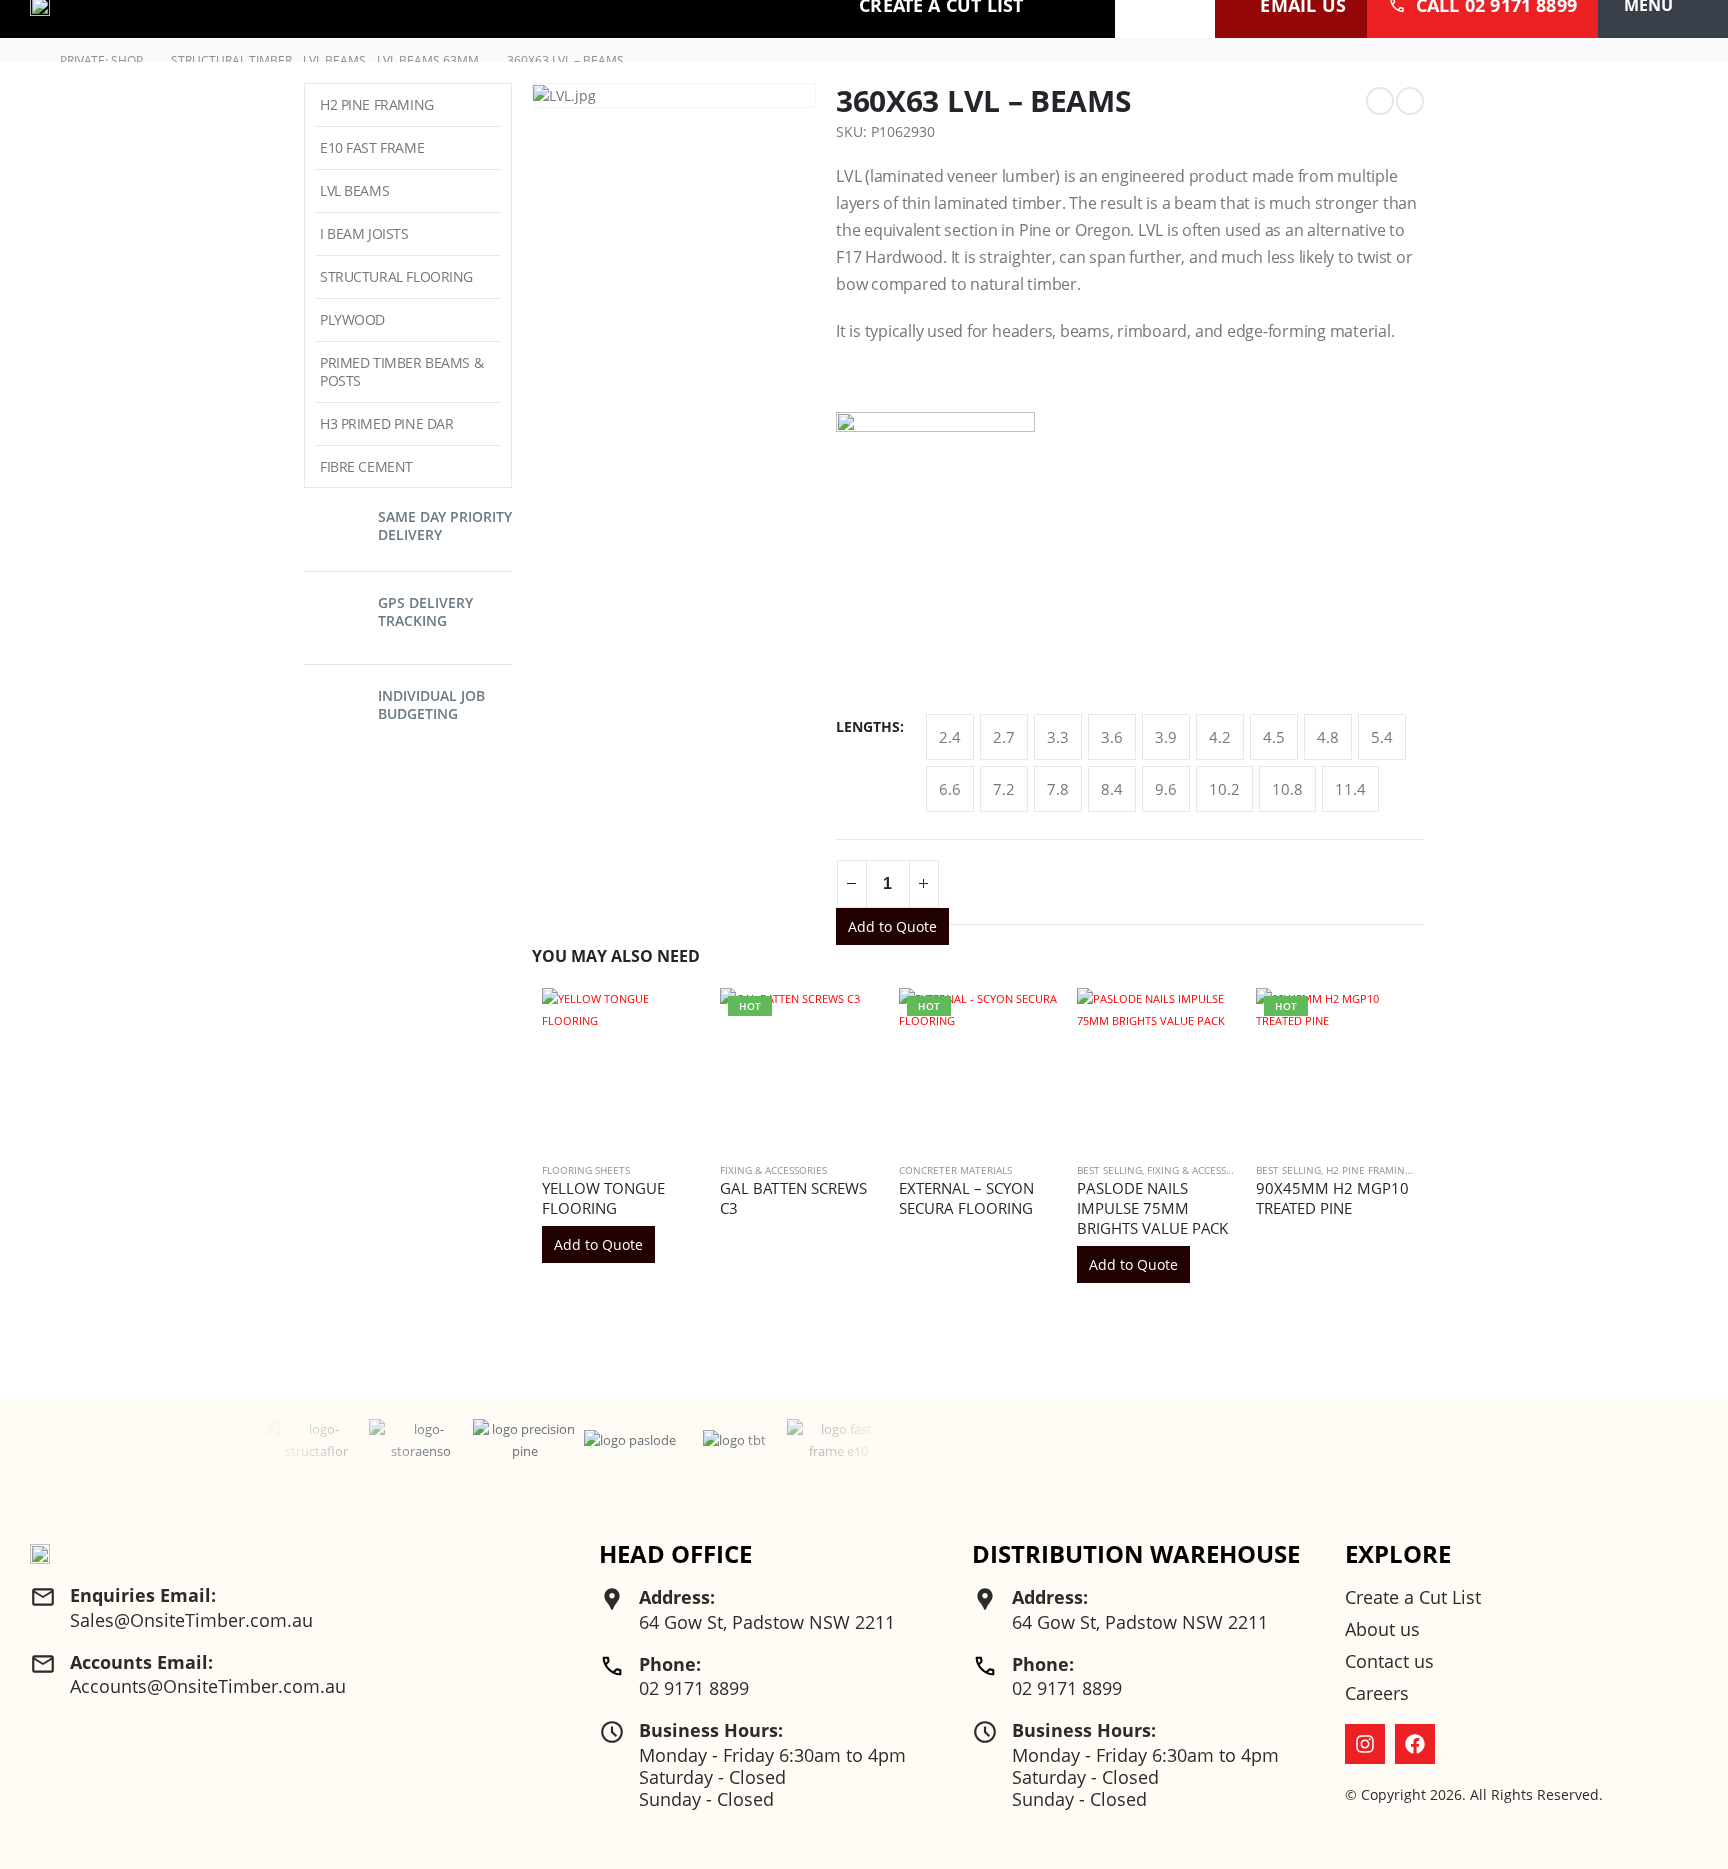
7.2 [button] (1004, 789)
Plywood (352, 319)
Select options (846, 1021)
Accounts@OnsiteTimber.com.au (208, 1686)
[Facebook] (1415, 1744)
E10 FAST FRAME (372, 147)
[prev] (1380, 101)
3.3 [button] (1058, 737)
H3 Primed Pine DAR (386, 423)
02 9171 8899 (694, 1688)
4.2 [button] (1220, 737)
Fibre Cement (366, 466)
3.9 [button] (1166, 737)
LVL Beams (354, 190)
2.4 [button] (950, 737)
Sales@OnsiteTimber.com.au (191, 1620)
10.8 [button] (1287, 789)
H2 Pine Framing (1369, 1170)
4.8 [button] (1328, 737)
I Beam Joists (364, 233)
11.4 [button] (1350, 789)
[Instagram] (1365, 1744)
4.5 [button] (1274, 737)
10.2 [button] (1224, 789)
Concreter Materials (955, 1170)
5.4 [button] (1382, 737)
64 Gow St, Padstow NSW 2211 (767, 1622)
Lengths (868, 726)
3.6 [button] (1112, 737)
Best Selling (1109, 1170)
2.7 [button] (1004, 737)
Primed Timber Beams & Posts (401, 371)
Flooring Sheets (586, 1170)
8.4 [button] (1112, 789)
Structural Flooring (396, 276)
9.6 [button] (1166, 789)
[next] (1410, 101)
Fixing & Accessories (773, 1170)
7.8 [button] (1058, 789)
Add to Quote (892, 926)
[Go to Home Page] (26, 61)
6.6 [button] (950, 789)
